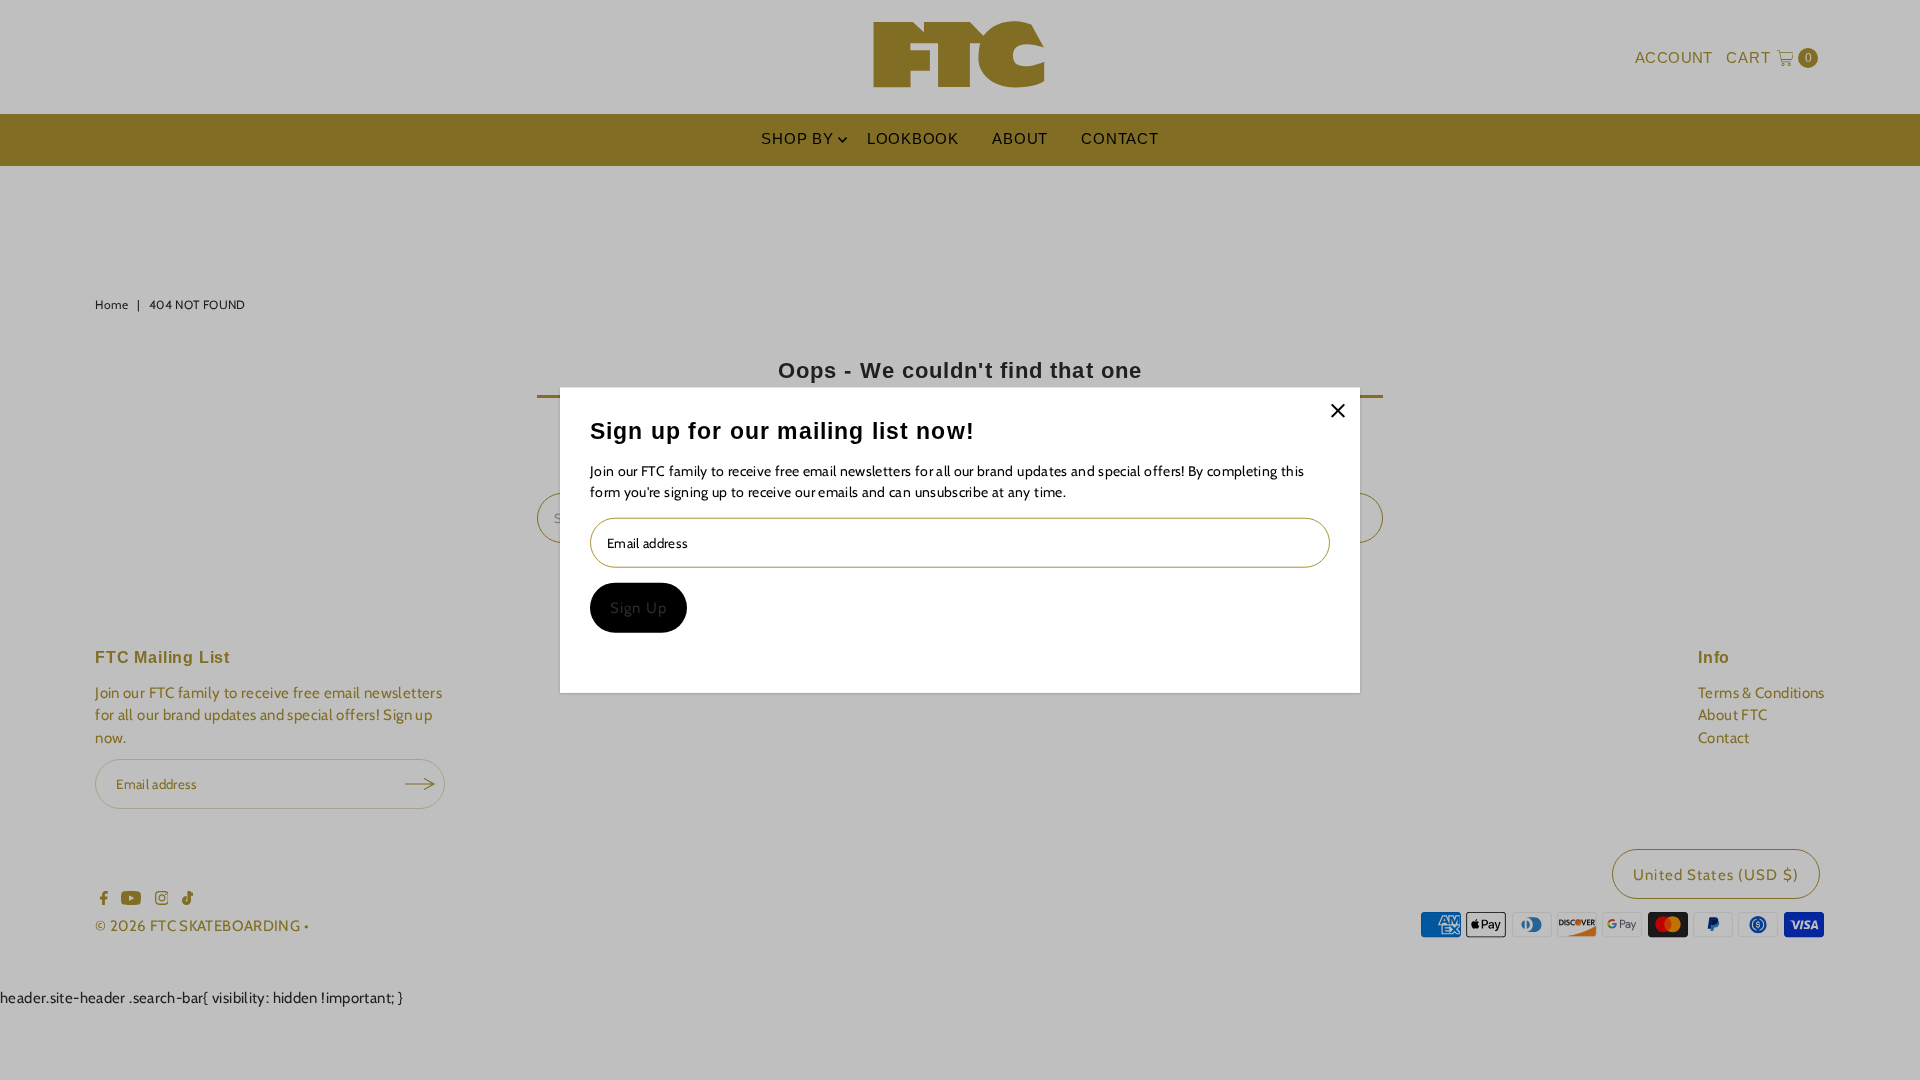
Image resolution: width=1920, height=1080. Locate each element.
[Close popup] (1337, 410)
